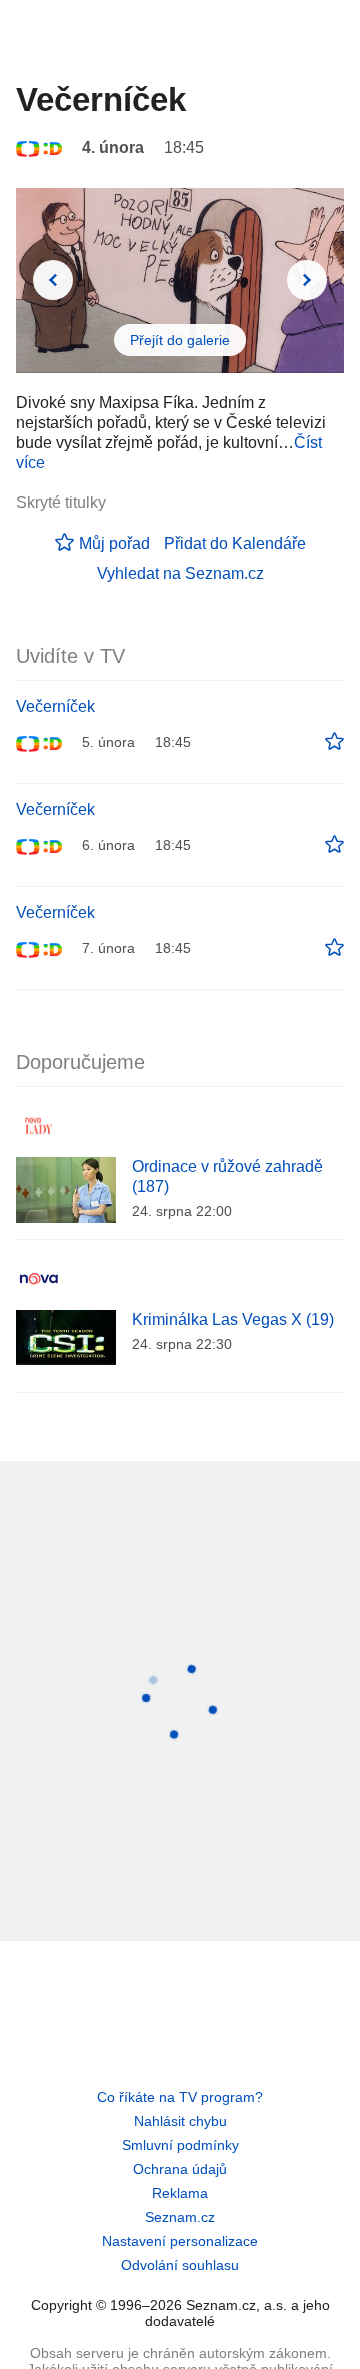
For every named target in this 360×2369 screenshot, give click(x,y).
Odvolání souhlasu (180, 2265)
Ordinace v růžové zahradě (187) (227, 1176)
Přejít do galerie (180, 340)
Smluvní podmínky (180, 2145)
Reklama (180, 2193)
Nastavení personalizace (180, 2241)
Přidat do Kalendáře (235, 543)
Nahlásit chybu (180, 2121)
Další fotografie (307, 280)
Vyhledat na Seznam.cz (180, 573)
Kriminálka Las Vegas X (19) (233, 1319)
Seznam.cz (180, 2217)
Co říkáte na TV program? (180, 2097)
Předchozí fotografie (53, 280)
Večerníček (55, 706)
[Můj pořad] (334, 742)
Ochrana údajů (180, 2169)
